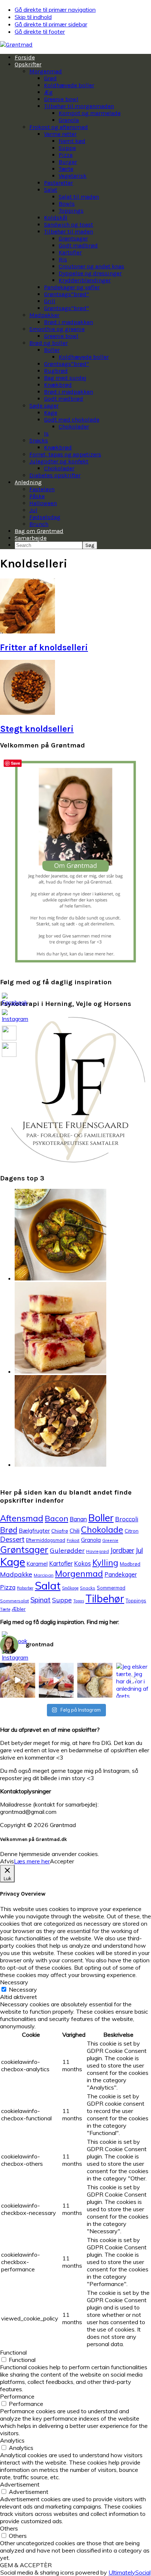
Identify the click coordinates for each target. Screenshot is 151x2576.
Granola (91, 1540)
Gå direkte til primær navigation (55, 10)
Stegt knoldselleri (37, 729)
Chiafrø (60, 1531)
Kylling (105, 1563)
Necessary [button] (14, 1982)
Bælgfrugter (34, 1531)
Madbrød (130, 1564)
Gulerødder (67, 1550)
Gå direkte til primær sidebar (51, 24)
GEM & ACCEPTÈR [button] (26, 2565)
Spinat (40, 1600)
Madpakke (16, 1574)
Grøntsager (24, 1549)
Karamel (37, 1564)
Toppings (136, 1601)
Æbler (19, 1609)
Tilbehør (105, 1598)
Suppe (62, 1600)
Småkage (70, 1588)
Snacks (88, 1588)
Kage (13, 1562)
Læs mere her (32, 1861)
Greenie (110, 1540)
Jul (139, 1550)
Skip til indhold (33, 17)
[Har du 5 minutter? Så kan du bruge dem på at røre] (18, 1680)
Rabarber (25, 1588)
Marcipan (44, 1575)
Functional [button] (13, 2352)
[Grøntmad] (16, 45)
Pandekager (121, 1574)
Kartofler (61, 1563)
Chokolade (102, 1529)
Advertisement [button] (20, 2484)
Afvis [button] (7, 1861)
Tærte (5, 1609)
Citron (132, 1531)
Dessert (12, 1539)
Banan (78, 1519)
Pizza (8, 1587)
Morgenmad (79, 1574)
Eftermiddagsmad (46, 1540)
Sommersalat (14, 1601)
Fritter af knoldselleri (44, 647)
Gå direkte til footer (40, 32)
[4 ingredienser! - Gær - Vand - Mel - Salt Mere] (95, 1680)
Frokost (73, 1540)
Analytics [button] (12, 2440)
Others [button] (9, 2528)
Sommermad (111, 1588)
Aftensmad (22, 1518)
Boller (101, 1518)
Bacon (56, 1518)
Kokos (82, 1563)
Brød (9, 1530)
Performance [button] (17, 2396)
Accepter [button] (62, 1861)
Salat (48, 1585)
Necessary (23, 1989)
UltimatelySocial (130, 2572)
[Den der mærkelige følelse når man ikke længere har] (56, 1680)
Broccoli (127, 1519)
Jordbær (122, 1550)
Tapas (79, 1601)
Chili (75, 1531)
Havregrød (97, 1551)
